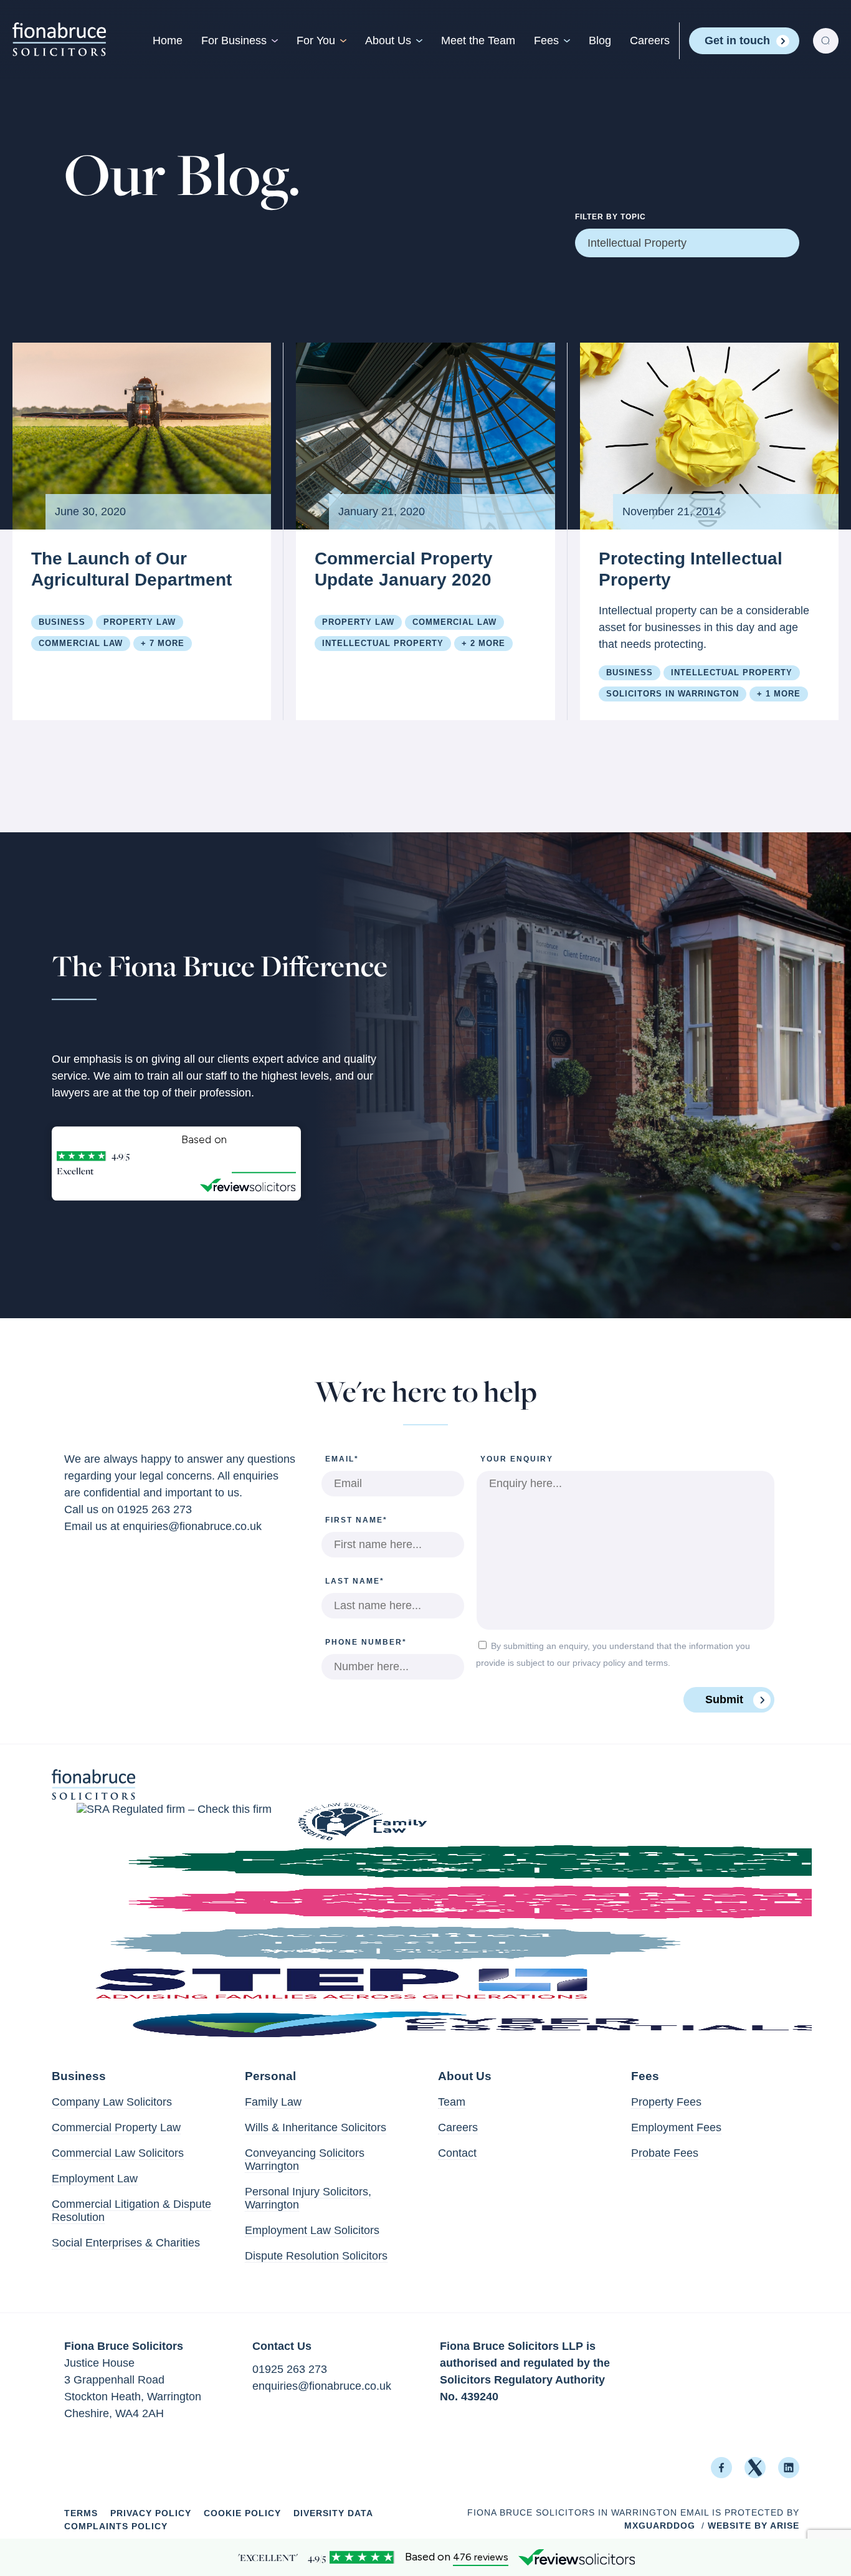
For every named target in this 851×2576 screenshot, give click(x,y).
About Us (388, 40)
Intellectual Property (383, 644)
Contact (457, 2153)
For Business (234, 40)
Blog (600, 40)
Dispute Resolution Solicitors (316, 2256)
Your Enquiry (517, 1459)
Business (62, 622)
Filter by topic (611, 217)
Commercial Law (81, 644)
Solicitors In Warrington (673, 694)
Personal (270, 2076)
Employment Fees (676, 2127)
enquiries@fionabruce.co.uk (192, 1526)
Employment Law (95, 2179)
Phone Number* (366, 1642)
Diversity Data (333, 2513)
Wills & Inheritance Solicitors (316, 2127)
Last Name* (355, 1581)
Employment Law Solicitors (312, 2230)
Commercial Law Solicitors (118, 2153)
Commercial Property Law (116, 2127)
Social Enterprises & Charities (126, 2243)
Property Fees (666, 2102)
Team (452, 2102)
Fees (546, 40)
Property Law (140, 622)
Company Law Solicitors (112, 2102)
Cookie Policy (242, 2513)
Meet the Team (478, 40)
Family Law (273, 2102)
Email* (342, 1459)
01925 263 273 (155, 1509)
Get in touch (737, 40)
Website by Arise (754, 2526)
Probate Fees (665, 2153)
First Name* (356, 1520)
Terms (81, 2513)
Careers (650, 40)
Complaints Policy (116, 2526)
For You (316, 40)
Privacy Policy (151, 2513)
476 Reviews (264, 1138)
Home (168, 40)
